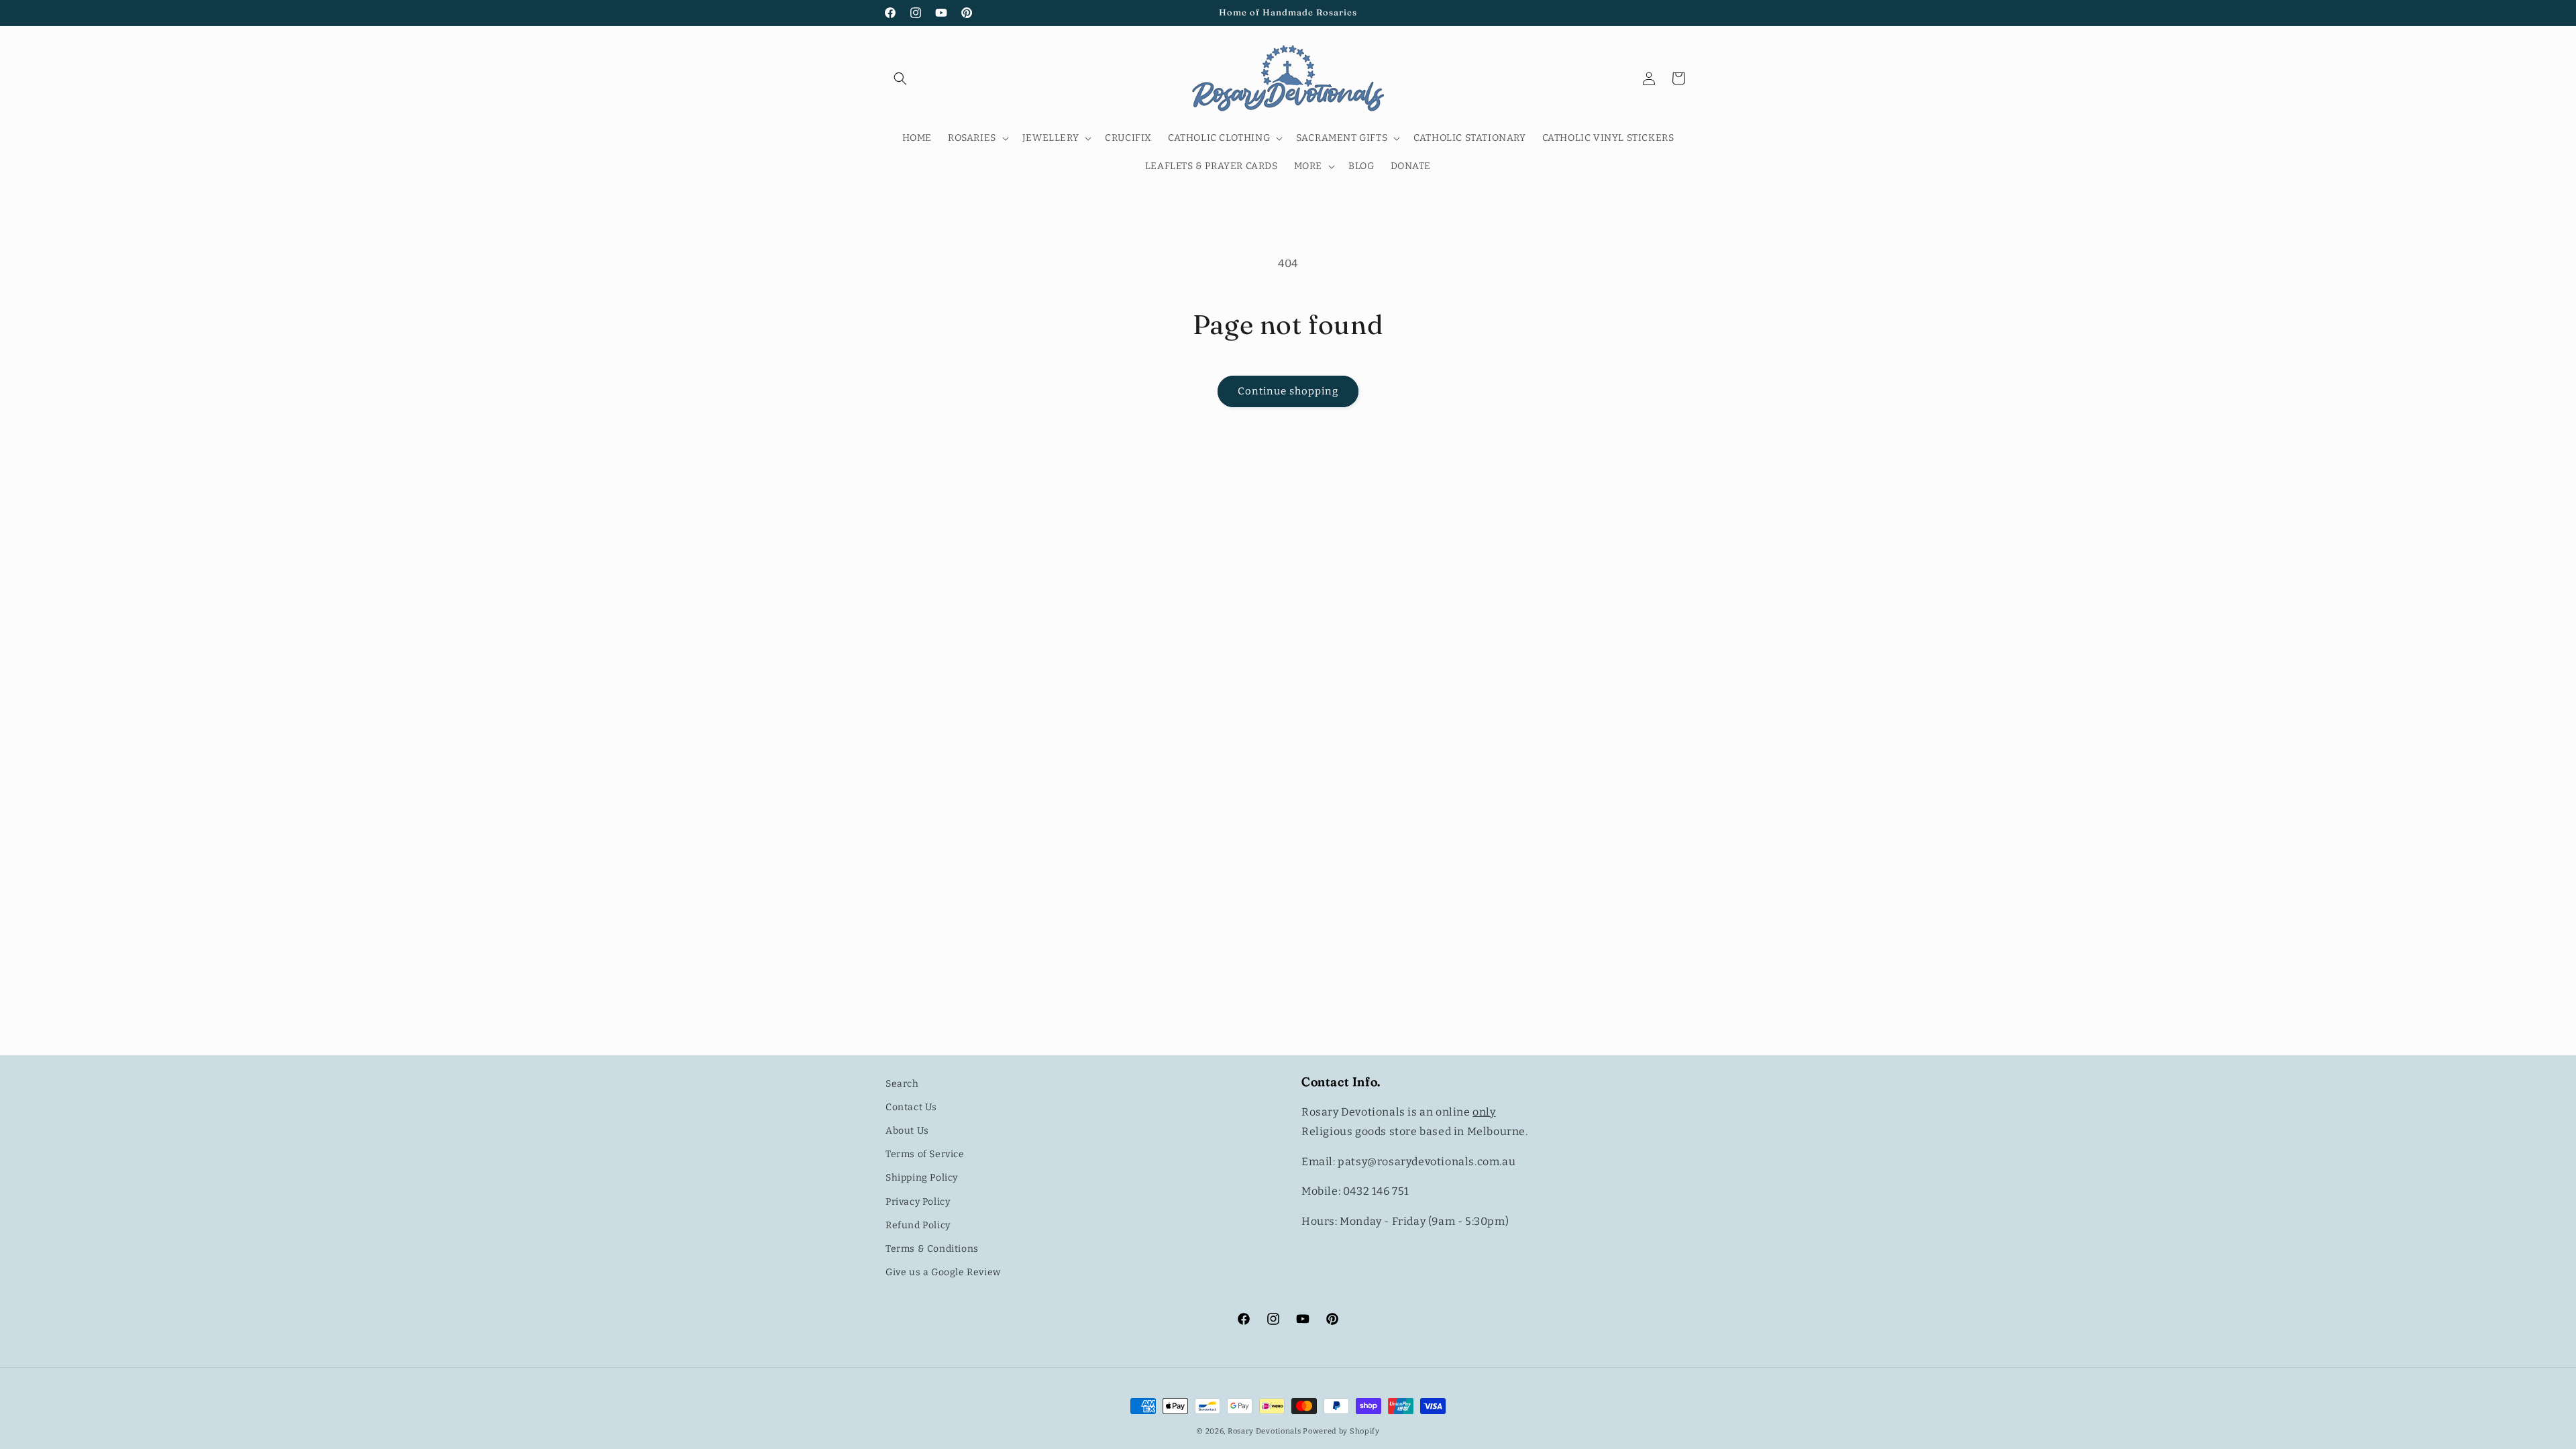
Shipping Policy (922, 1178)
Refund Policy (918, 1225)
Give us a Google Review (943, 1272)
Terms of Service (925, 1154)
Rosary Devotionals (1265, 1431)
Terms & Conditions (932, 1249)
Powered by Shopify (1341, 1431)
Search (902, 1084)
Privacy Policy (918, 1202)
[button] (900, 78)
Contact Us (911, 1107)
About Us (907, 1131)
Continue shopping (1288, 391)
